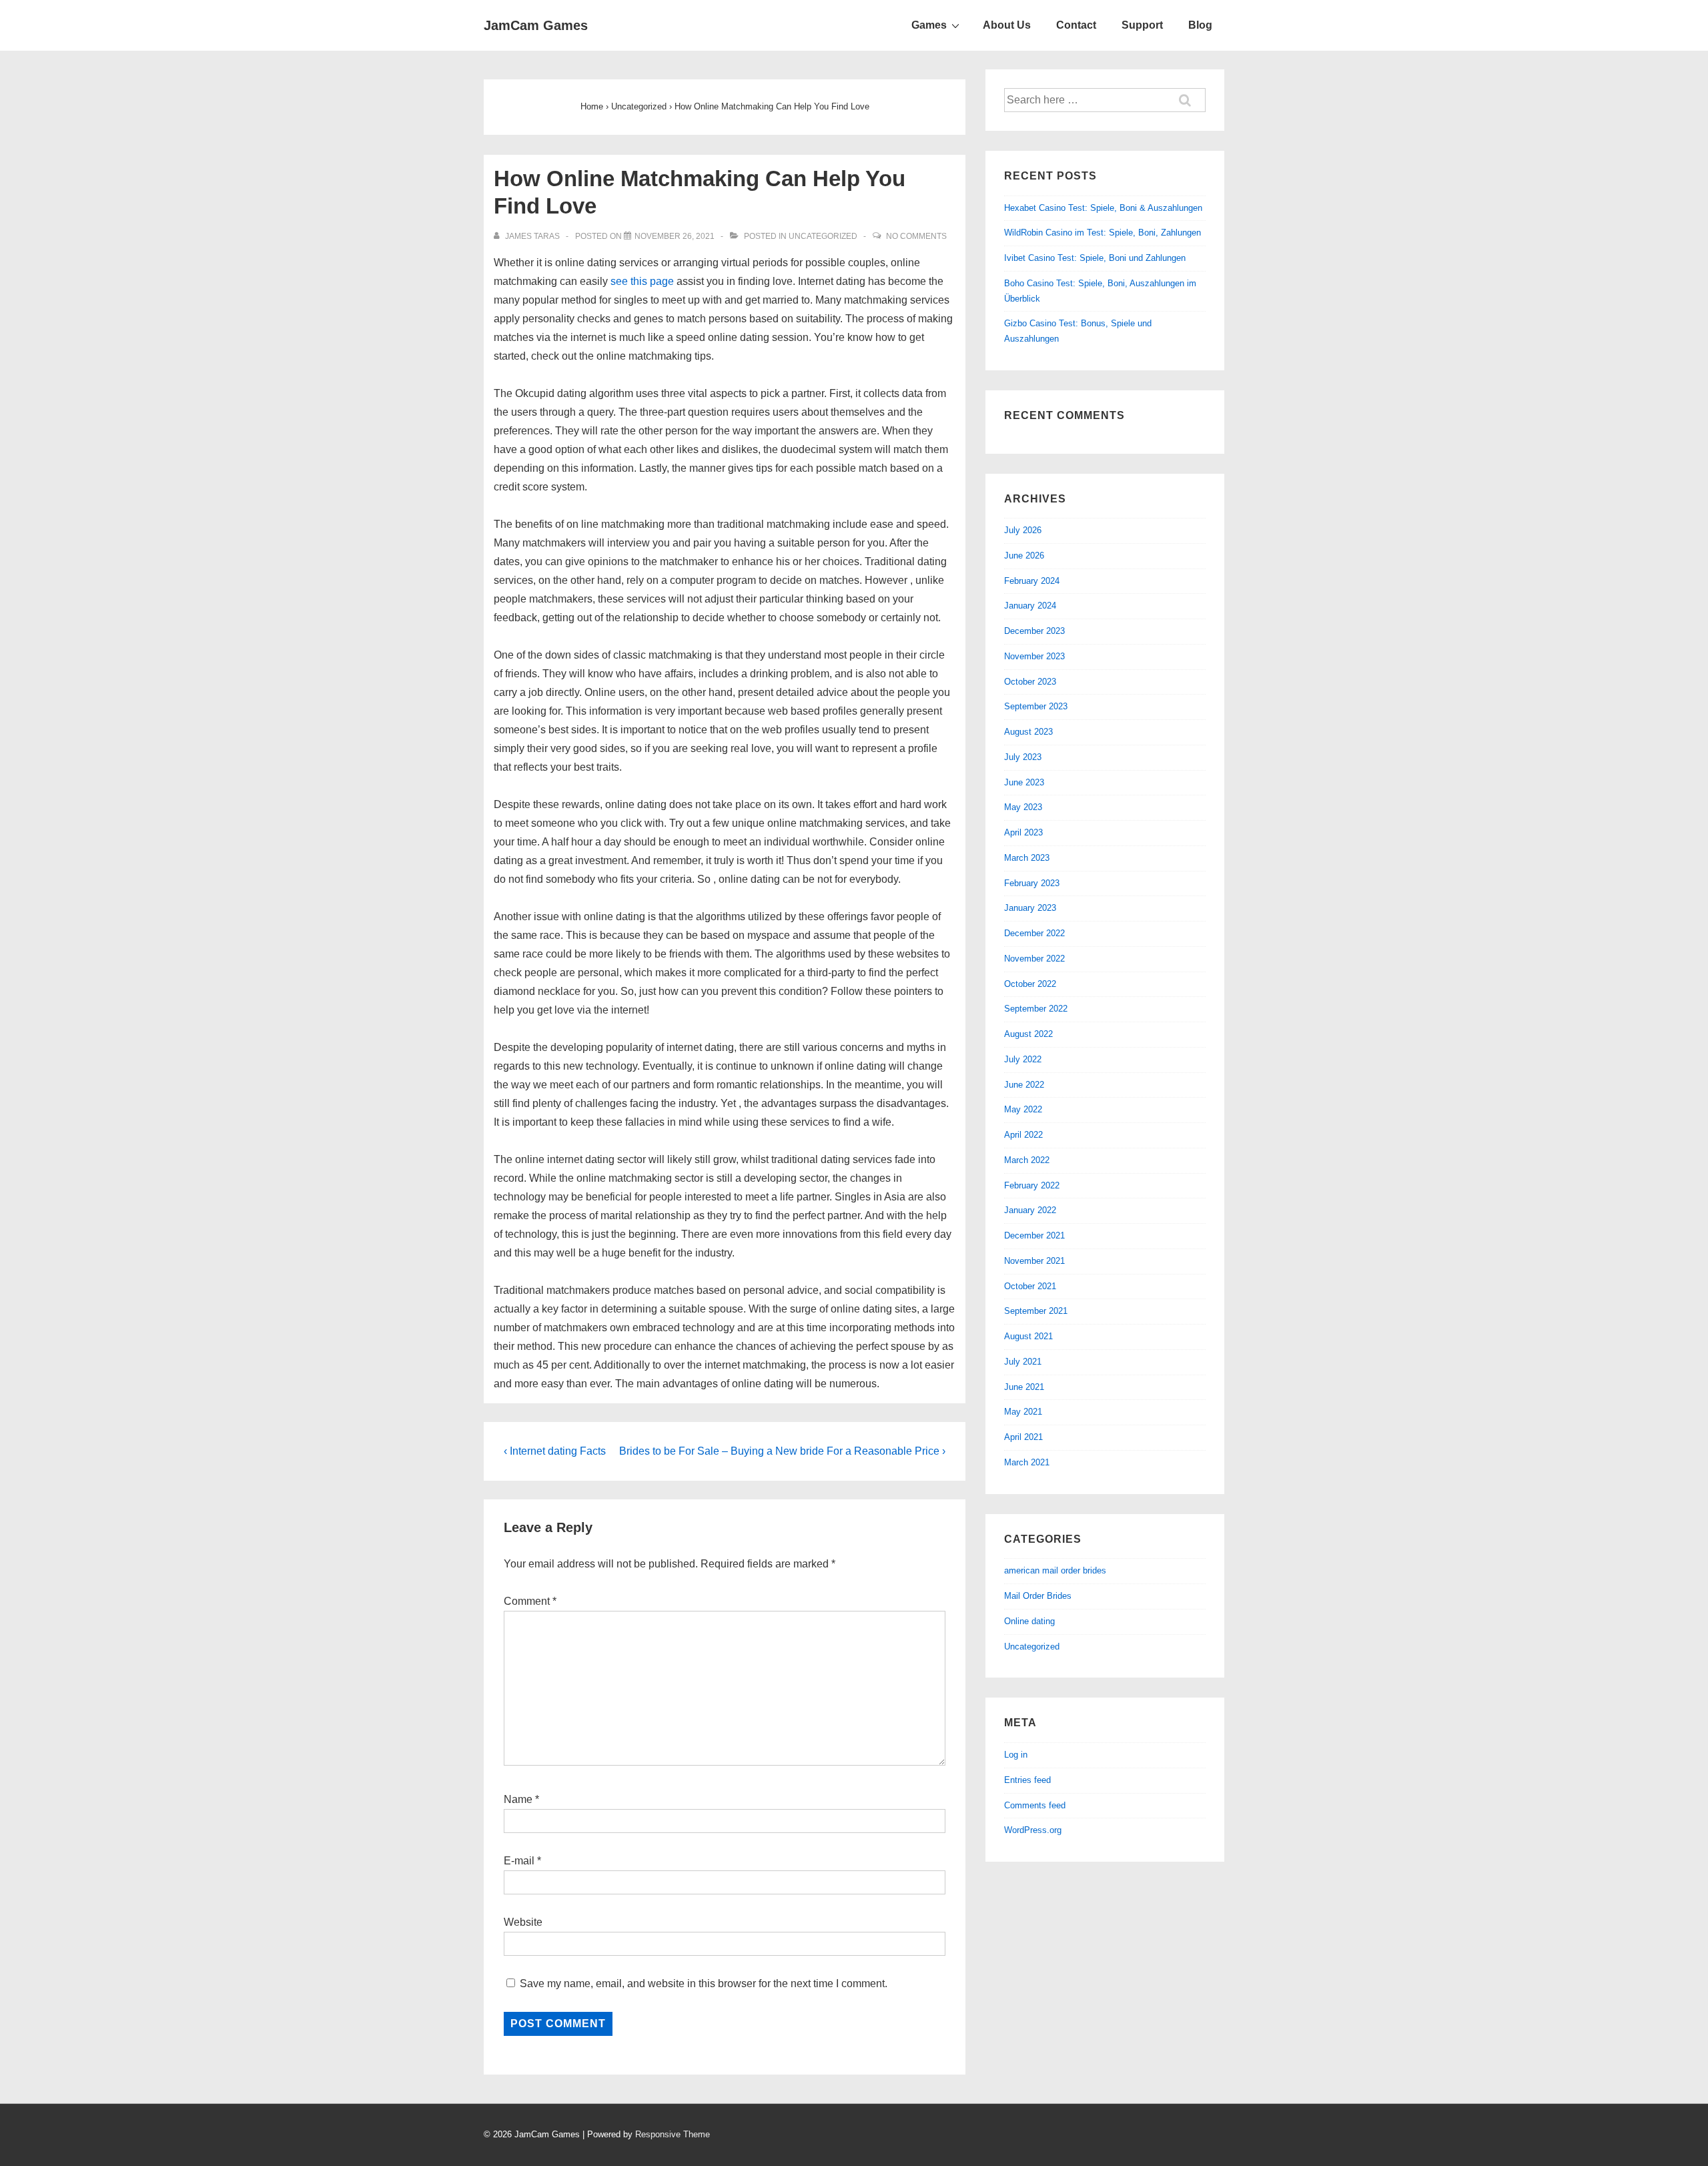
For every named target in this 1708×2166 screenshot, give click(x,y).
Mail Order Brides (1038, 1596)
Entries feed (1027, 1780)
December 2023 (1034, 631)
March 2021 (1027, 1462)
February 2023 (1032, 883)
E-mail (519, 1861)
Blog (1200, 25)
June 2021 (1024, 1387)
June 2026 (1024, 556)
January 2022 (1030, 1210)
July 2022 (1023, 1059)
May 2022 (1023, 1109)
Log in (1016, 1755)
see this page (642, 281)
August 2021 (1028, 1336)
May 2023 (1023, 807)
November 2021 (1034, 1261)
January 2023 (1030, 908)
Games (929, 25)
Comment (530, 1601)
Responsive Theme (673, 2134)
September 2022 (1036, 1009)
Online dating (1029, 1621)
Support (1142, 25)
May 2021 (1023, 1412)
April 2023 (1023, 832)
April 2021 (1023, 1437)
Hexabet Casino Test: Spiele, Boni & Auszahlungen (1103, 208)
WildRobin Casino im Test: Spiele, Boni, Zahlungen (1103, 233)
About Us (1007, 25)
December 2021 (1034, 1235)
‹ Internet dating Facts (555, 1451)
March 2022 (1027, 1160)
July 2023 (1023, 757)
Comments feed (1035, 1805)
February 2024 (1032, 581)
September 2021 (1036, 1311)
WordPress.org (1033, 1830)
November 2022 (1034, 959)
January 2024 (1030, 606)
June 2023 (1024, 782)
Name (518, 1799)
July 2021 (1023, 1362)
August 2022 (1028, 1034)
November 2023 (1034, 656)
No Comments (916, 236)
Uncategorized (823, 236)
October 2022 (1030, 984)
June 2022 (1024, 1085)
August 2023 (1028, 732)
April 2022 (1023, 1135)
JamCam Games (536, 25)
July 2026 (1023, 530)
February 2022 (1032, 1185)
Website (523, 1922)
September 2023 (1036, 706)
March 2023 (1027, 858)
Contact (1076, 25)
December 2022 (1034, 933)
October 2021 (1030, 1286)
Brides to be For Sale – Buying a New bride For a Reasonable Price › (782, 1451)
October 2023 (1030, 682)
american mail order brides (1055, 1570)
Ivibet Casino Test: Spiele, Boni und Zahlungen (1095, 258)
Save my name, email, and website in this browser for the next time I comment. (704, 1983)
